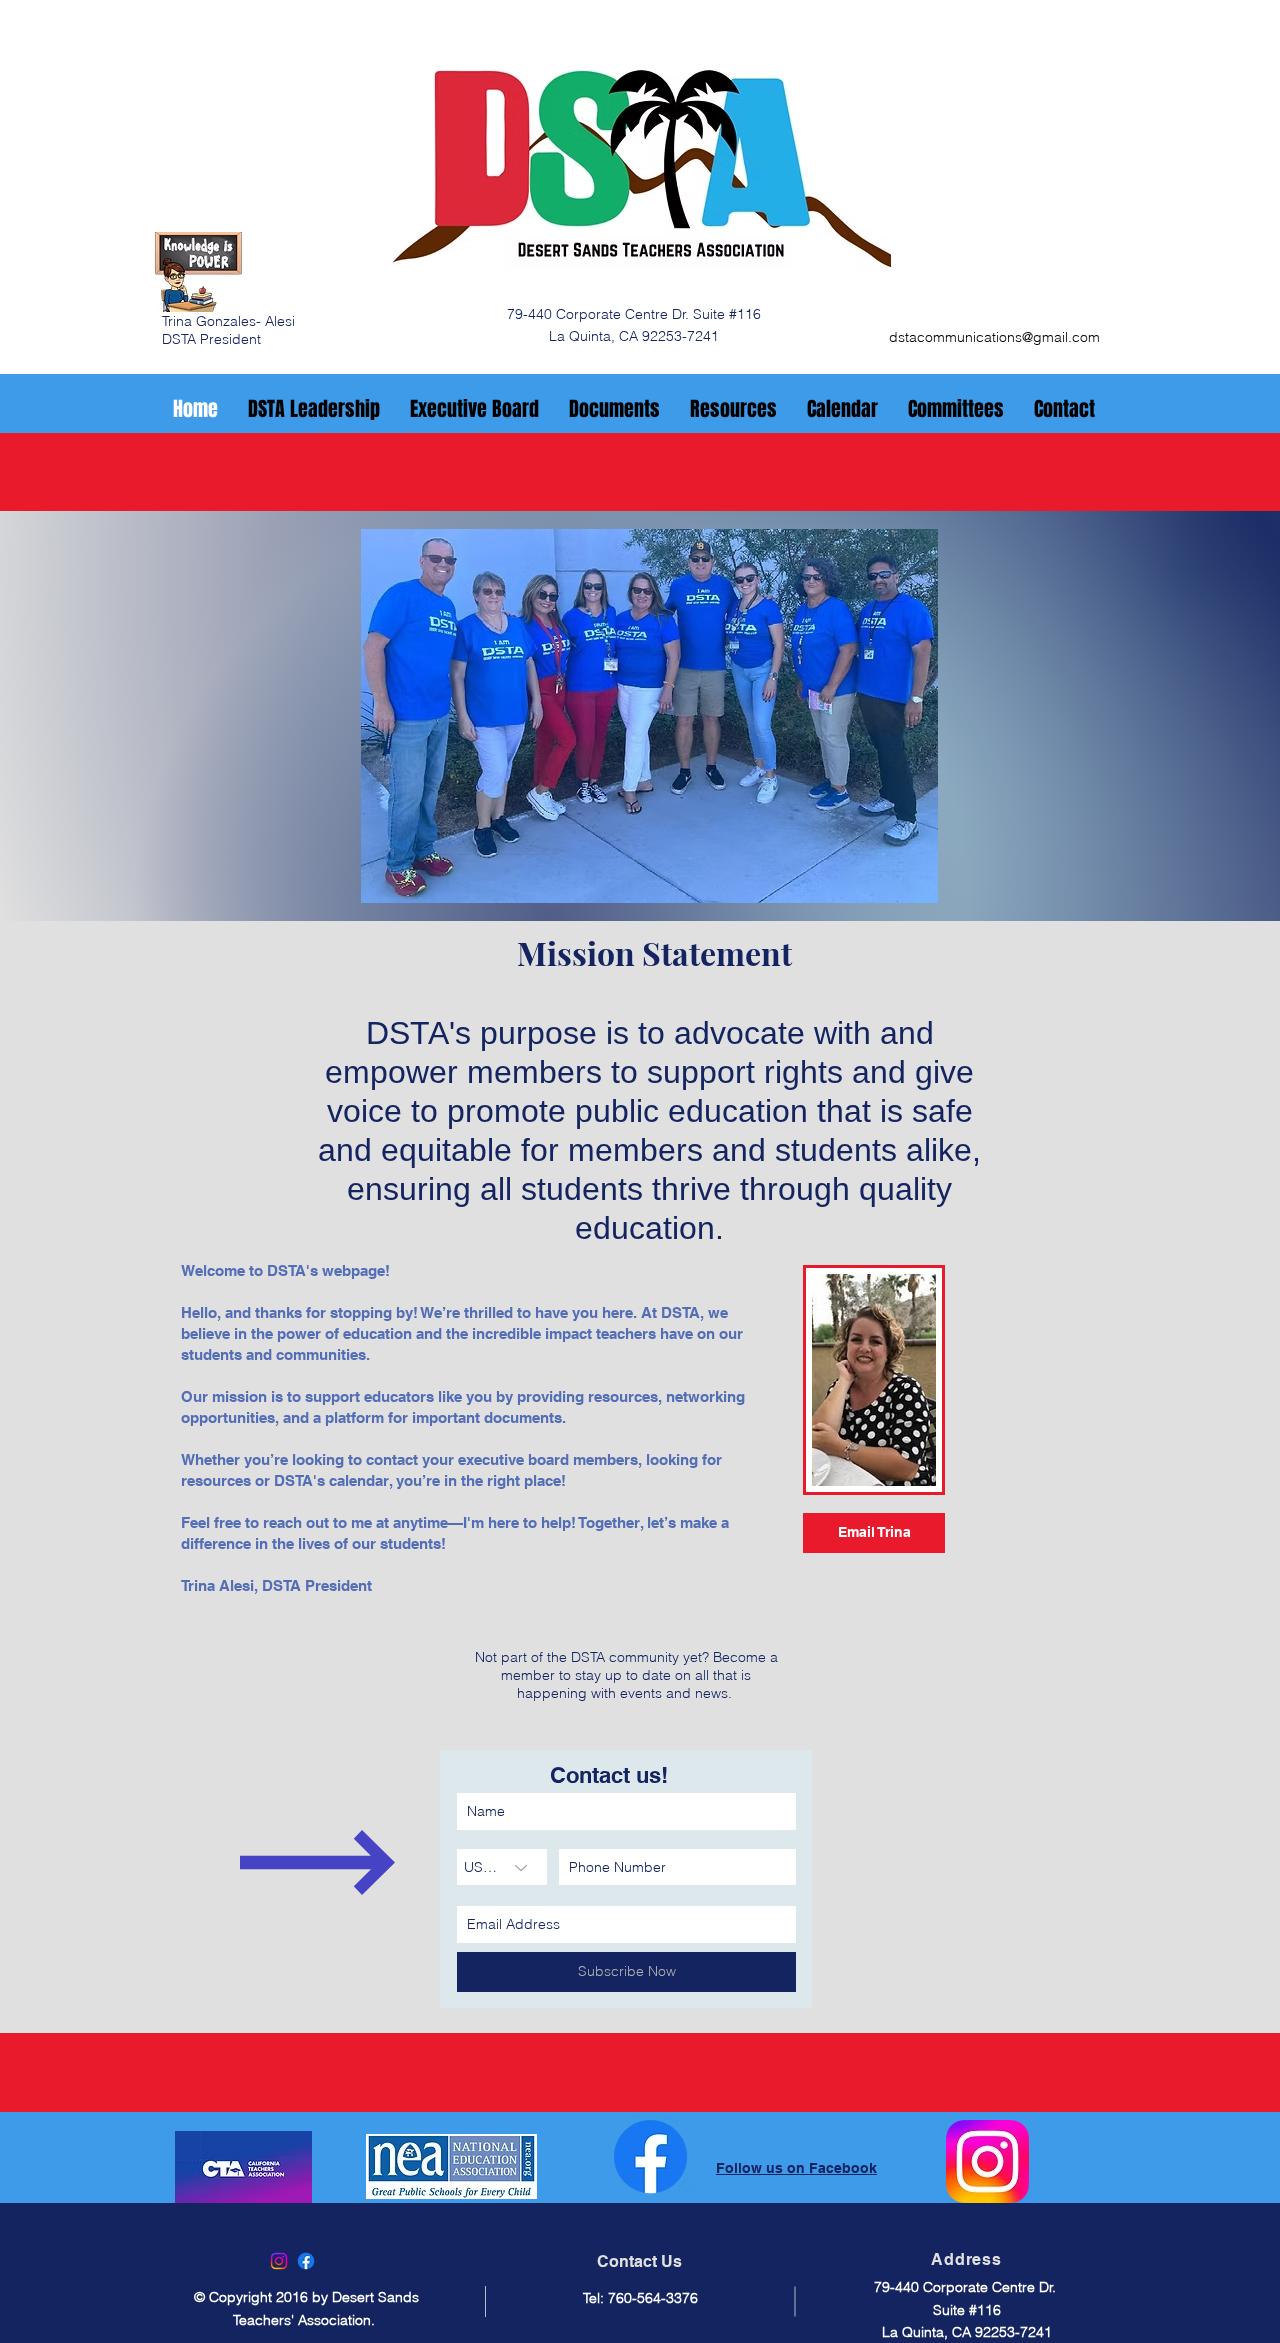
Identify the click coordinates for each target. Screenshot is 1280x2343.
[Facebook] (306, 2261)
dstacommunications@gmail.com (994, 337)
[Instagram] (279, 2261)
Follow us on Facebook (796, 2168)
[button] (649, 716)
